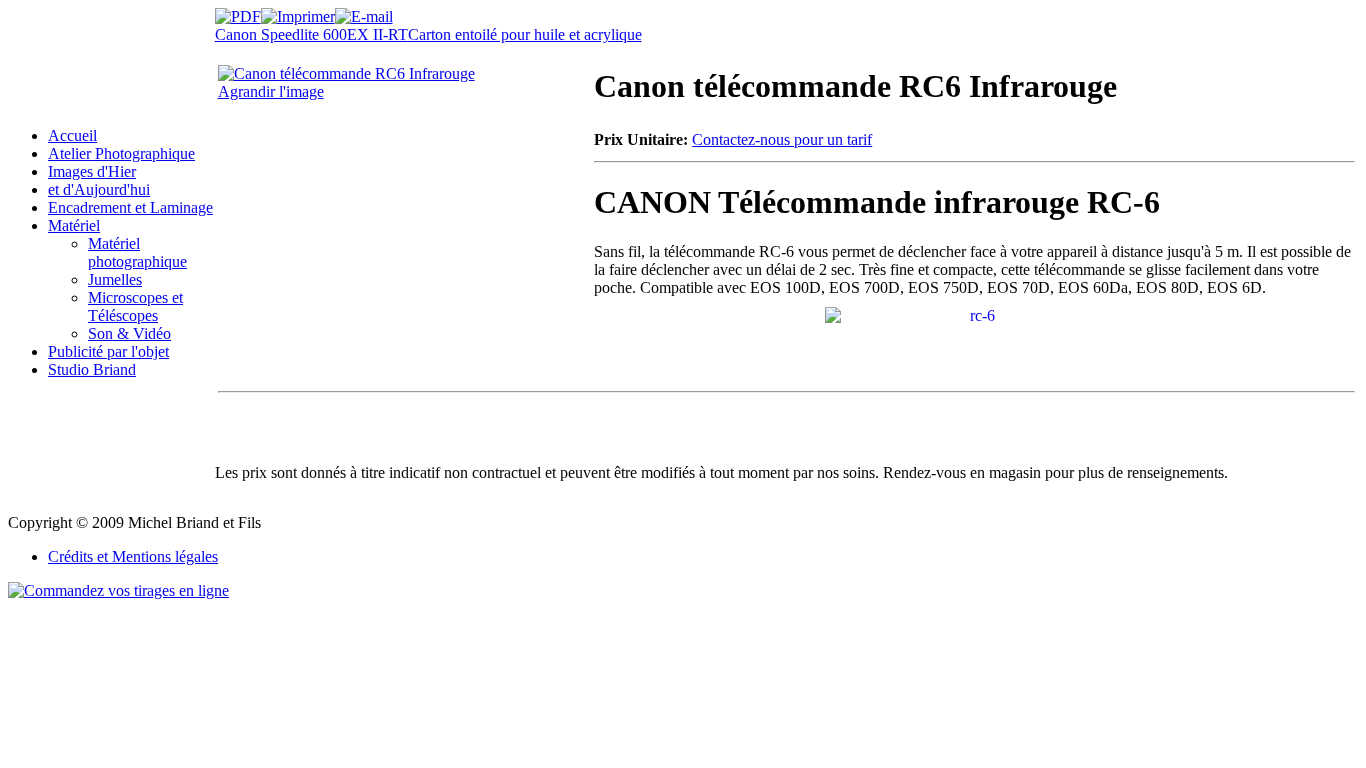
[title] (975, 313)
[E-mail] (364, 11)
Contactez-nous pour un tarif (782, 139)
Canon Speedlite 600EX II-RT (311, 34)
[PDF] (238, 11)
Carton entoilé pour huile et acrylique (525, 34)
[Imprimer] (298, 11)
